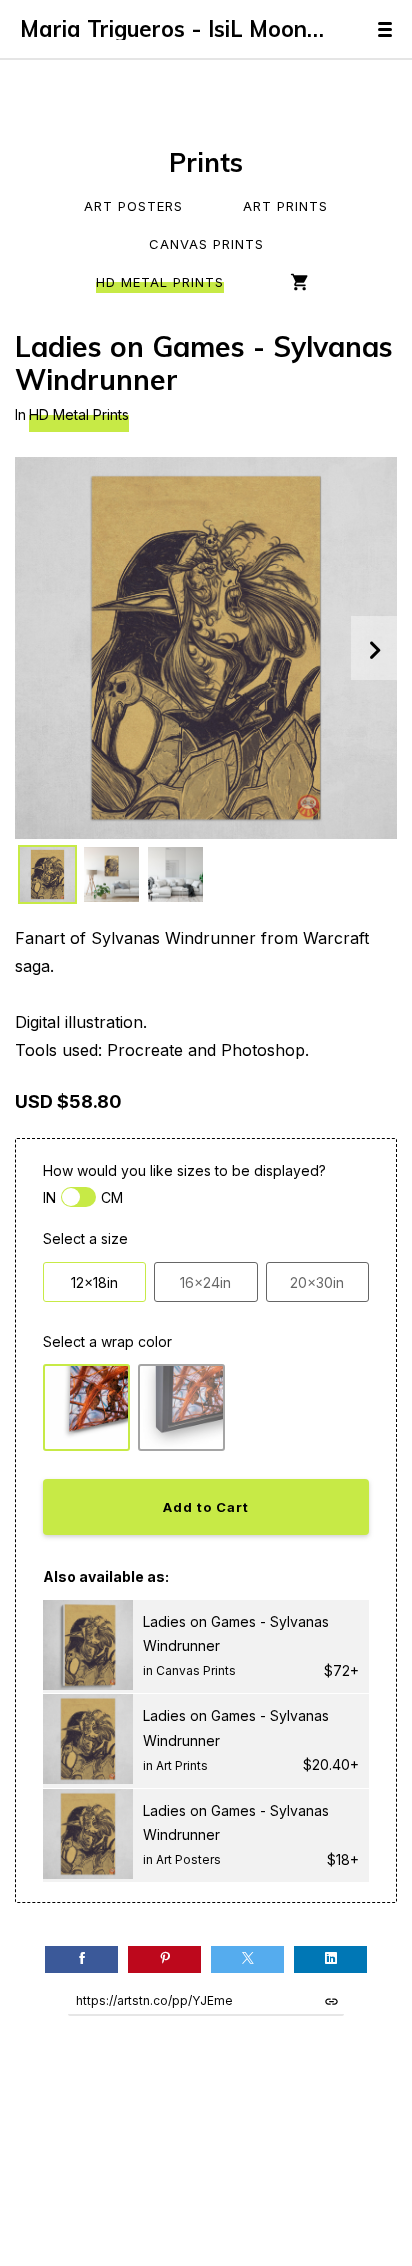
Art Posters (133, 206)
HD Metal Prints (160, 282)
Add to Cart (206, 1507)
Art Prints (285, 206)
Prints (206, 162)
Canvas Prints (206, 244)
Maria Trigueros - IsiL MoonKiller (179, 29)
